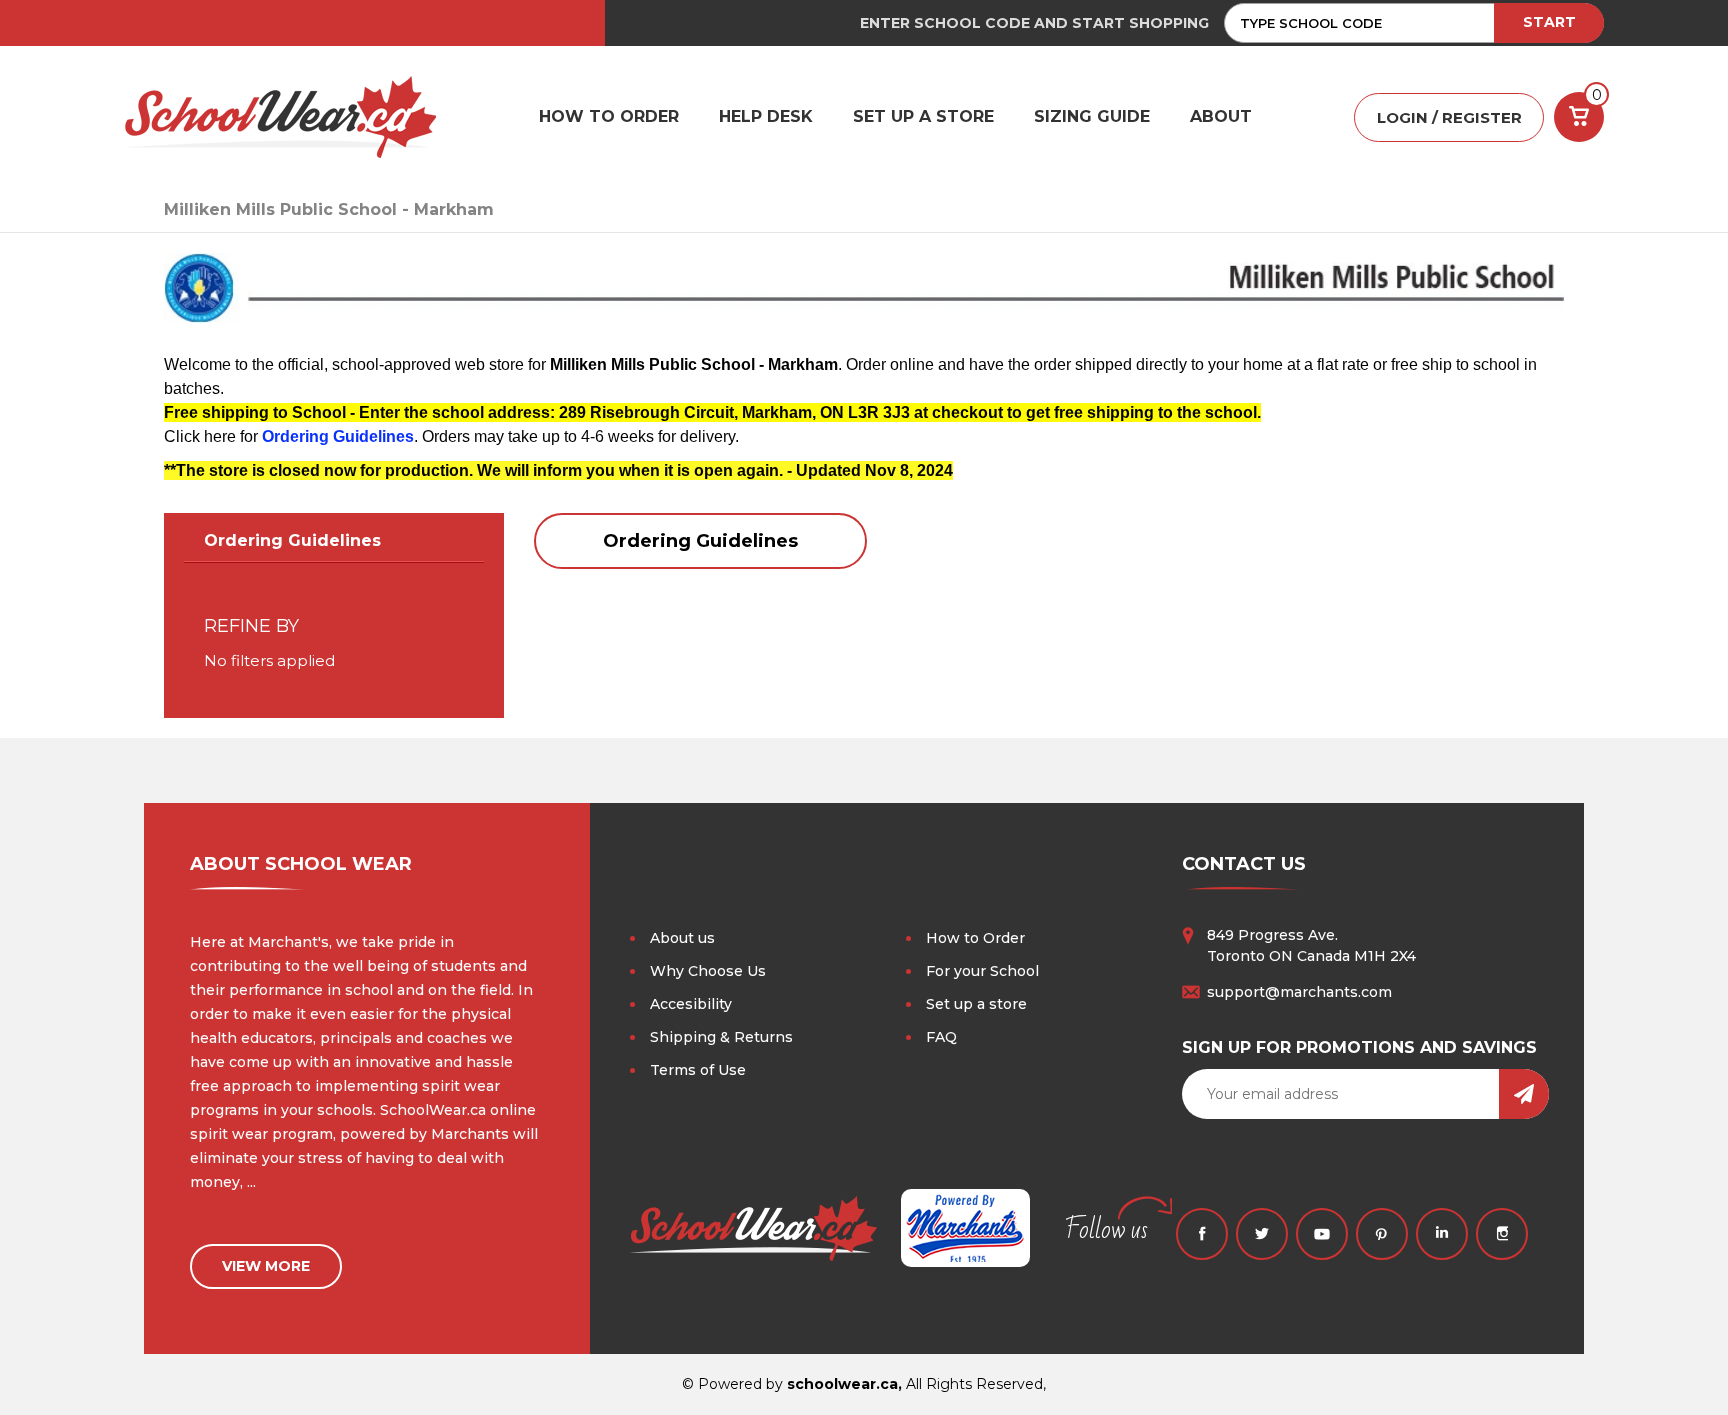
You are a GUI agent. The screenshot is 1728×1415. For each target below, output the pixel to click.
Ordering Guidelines (338, 436)
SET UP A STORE (923, 116)
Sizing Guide (1092, 116)
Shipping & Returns (721, 1037)
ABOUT (1221, 116)
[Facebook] (1202, 1234)
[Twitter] (1262, 1234)
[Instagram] (1502, 1234)
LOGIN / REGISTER (1449, 117)
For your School (982, 971)
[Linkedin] (1442, 1234)
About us (682, 938)
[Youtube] (1322, 1234)
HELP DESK (766, 116)
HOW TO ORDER (609, 116)
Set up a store (976, 1004)
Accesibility (691, 1004)
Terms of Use (698, 1070)
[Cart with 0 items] (1579, 117)
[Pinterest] (1382, 1234)
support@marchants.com (1299, 992)
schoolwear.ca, (844, 1384)
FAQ (941, 1037)
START (1549, 22)
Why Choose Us (708, 971)
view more (266, 1266)
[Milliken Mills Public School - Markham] (864, 296)
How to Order (975, 938)
